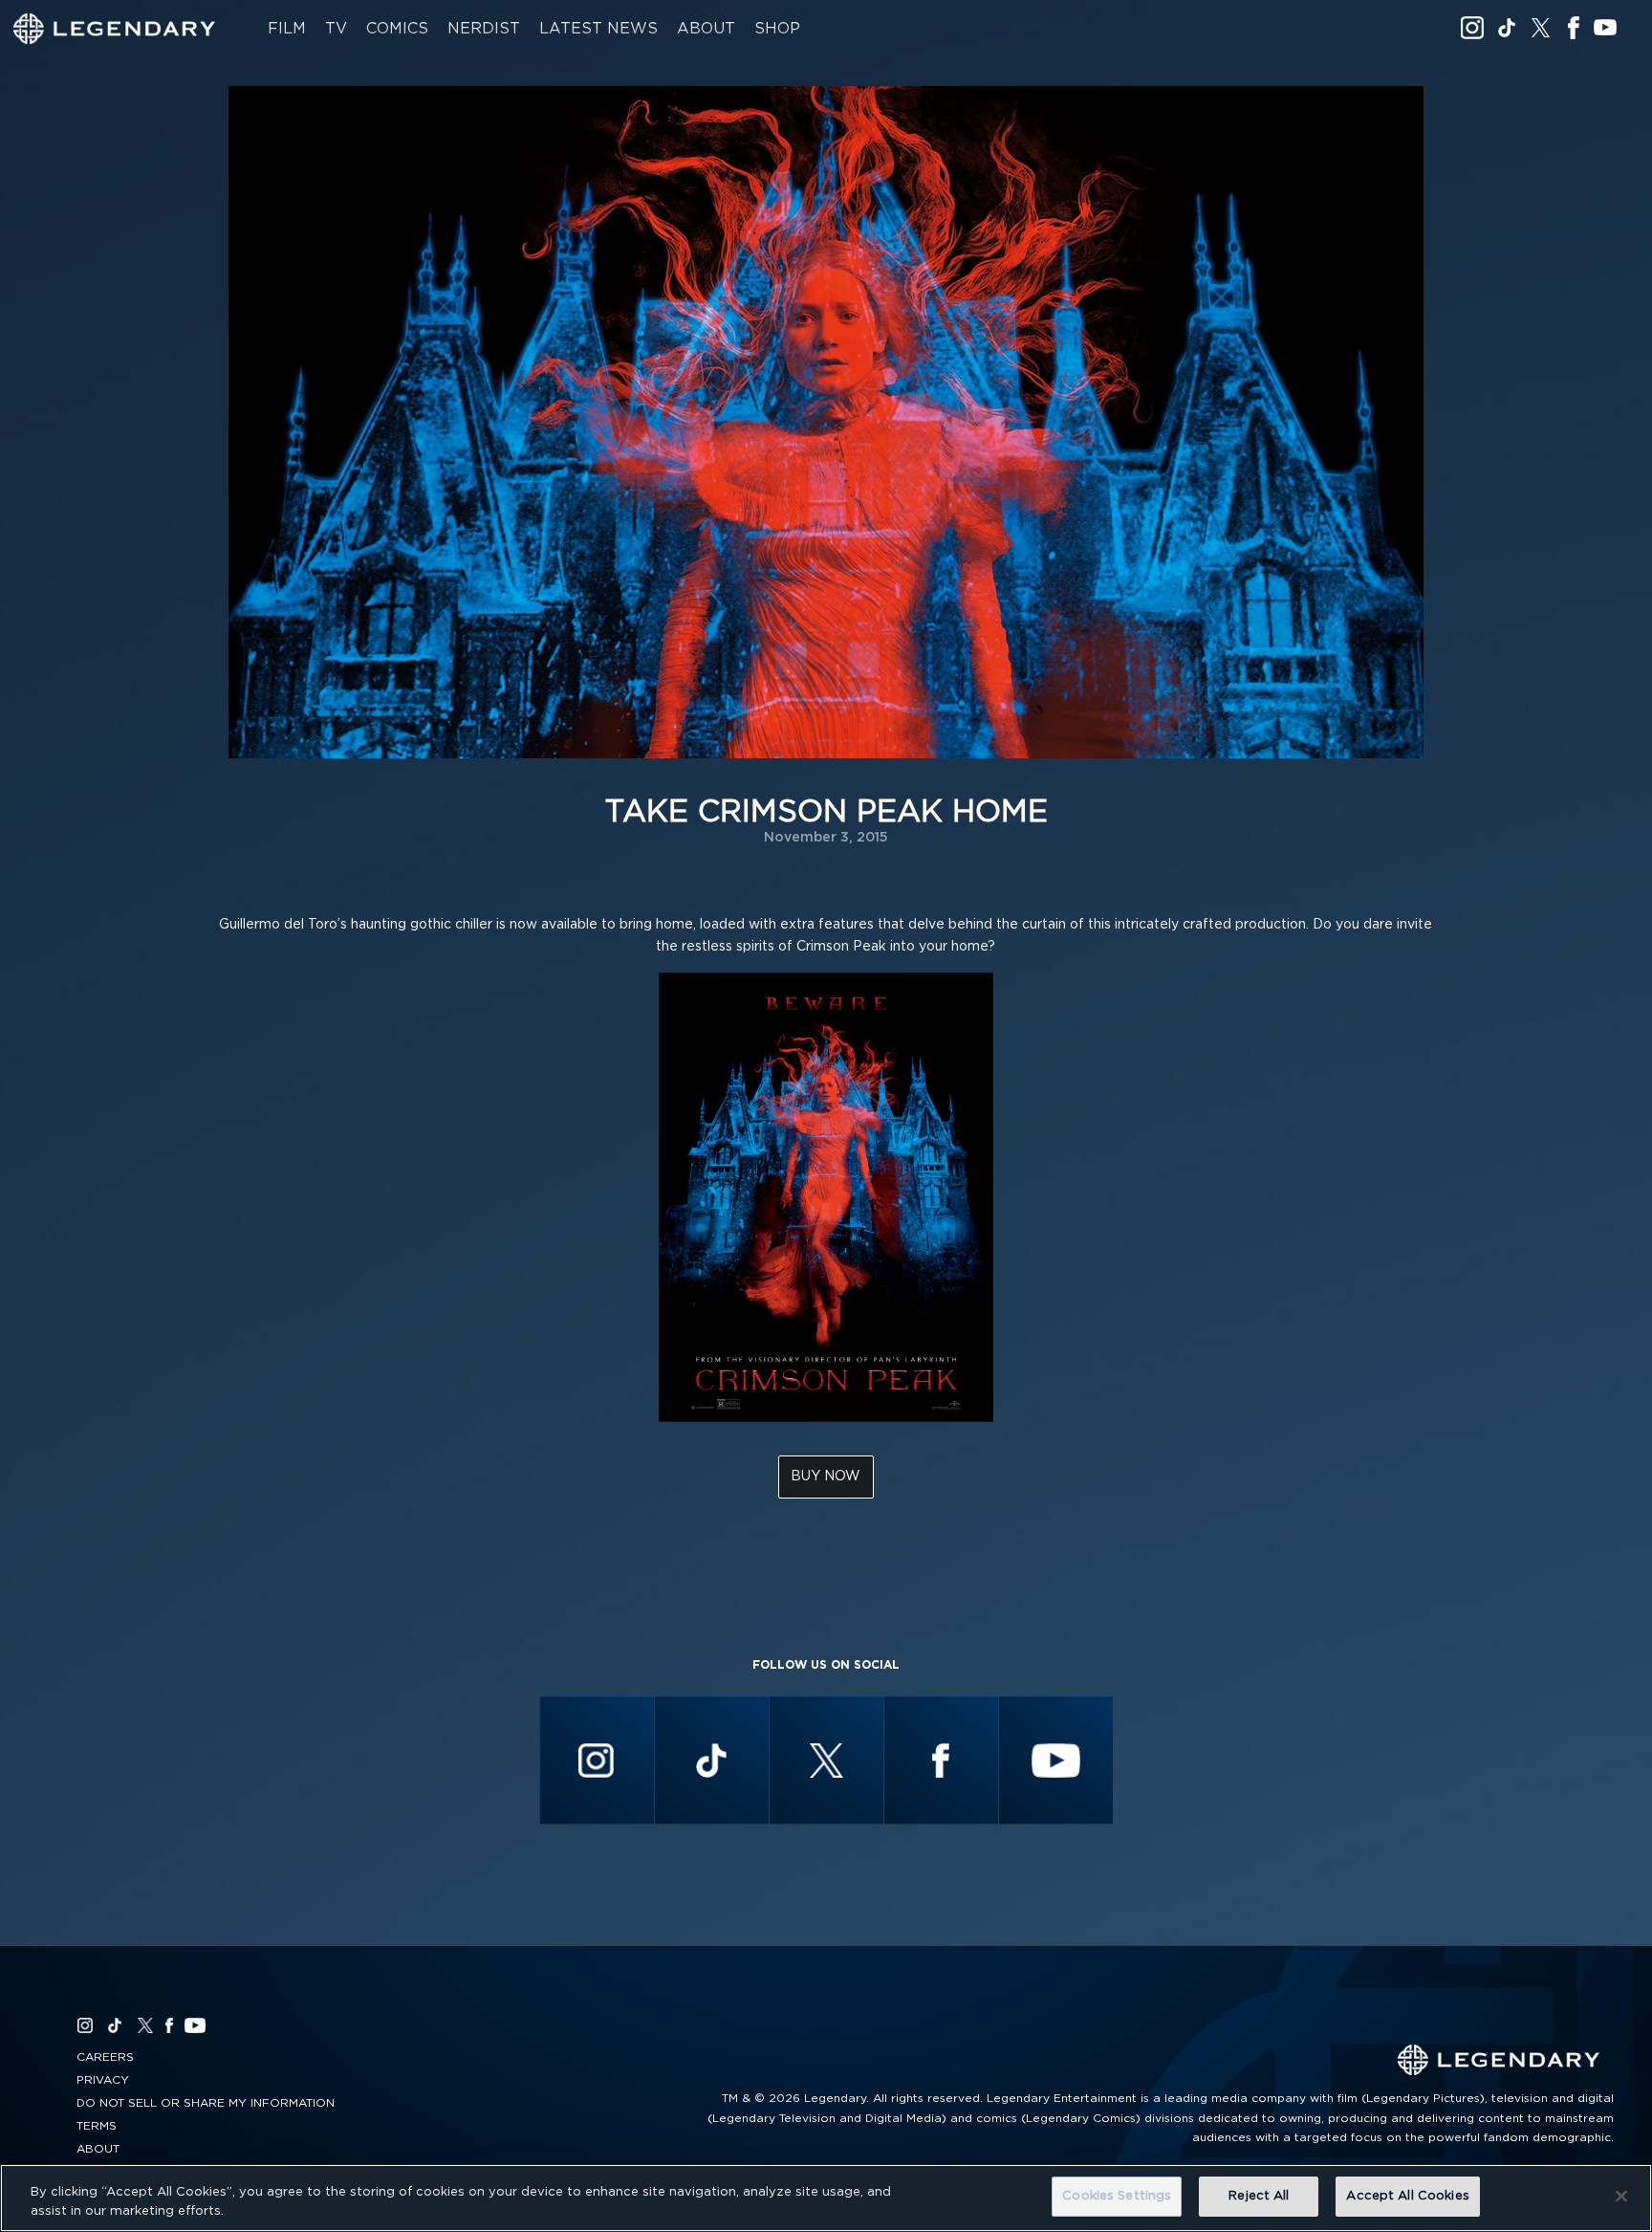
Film (287, 29)
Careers (105, 2057)
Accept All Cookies (1407, 2196)
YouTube (1605, 28)
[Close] (1621, 2196)
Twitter (1541, 28)
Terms (97, 2126)
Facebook (1573, 28)
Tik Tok (1507, 28)
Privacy (103, 2080)
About (706, 29)
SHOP (777, 29)
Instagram (1472, 28)
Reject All (1259, 2196)
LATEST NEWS (598, 29)
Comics (397, 29)
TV (336, 29)
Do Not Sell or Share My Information (206, 2103)
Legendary (115, 29)
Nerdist (484, 29)
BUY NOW (826, 1477)
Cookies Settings (1117, 2196)
